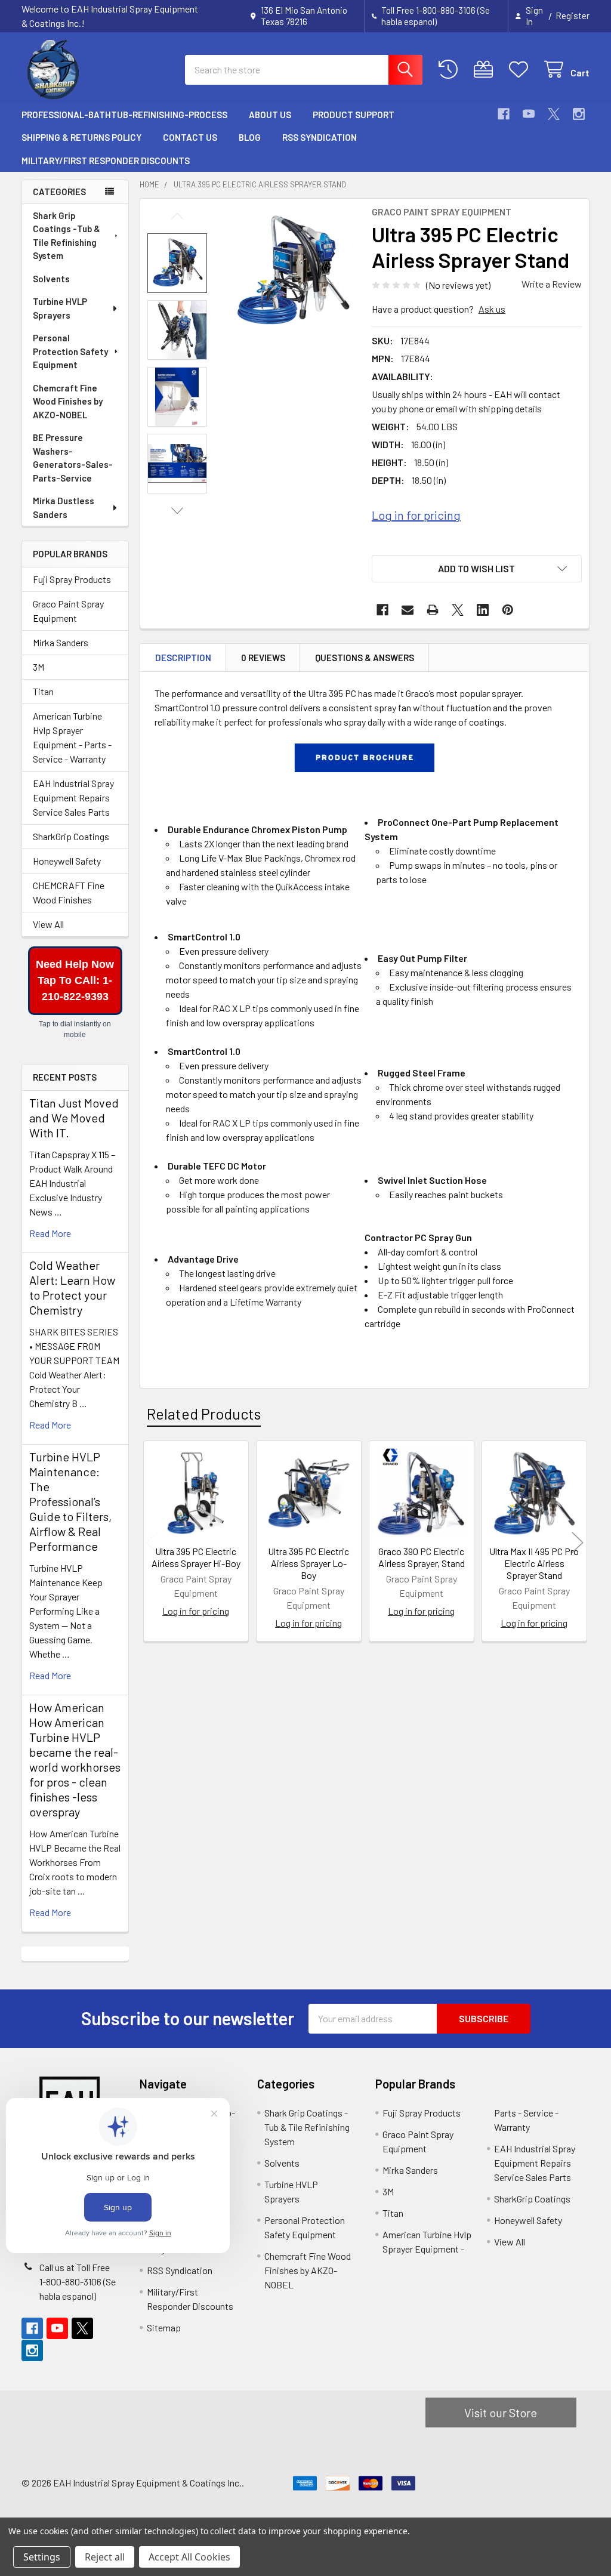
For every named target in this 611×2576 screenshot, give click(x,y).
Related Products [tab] (204, 1414)
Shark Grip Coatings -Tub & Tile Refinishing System (67, 236)
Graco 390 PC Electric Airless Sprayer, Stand (422, 1557)
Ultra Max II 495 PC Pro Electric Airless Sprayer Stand (534, 1563)
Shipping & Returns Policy (81, 137)
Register (573, 16)
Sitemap (164, 2327)
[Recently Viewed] (451, 70)
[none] (292, 272)
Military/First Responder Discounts (106, 161)
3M (38, 667)
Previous (177, 216)
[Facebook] (504, 114)
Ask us (492, 309)
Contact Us (190, 137)
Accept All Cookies (189, 2557)
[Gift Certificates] (486, 70)
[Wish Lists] (521, 70)
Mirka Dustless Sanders (64, 508)
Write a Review (552, 284)
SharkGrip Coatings (71, 836)
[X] (554, 114)
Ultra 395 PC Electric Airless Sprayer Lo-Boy (308, 1563)
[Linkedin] (483, 610)
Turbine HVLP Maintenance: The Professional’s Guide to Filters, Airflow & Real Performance (70, 1501)
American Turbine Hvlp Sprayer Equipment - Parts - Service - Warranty (72, 737)
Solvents (51, 279)
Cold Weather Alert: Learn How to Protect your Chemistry (72, 1287)
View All (48, 924)
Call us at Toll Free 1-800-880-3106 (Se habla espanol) (78, 2282)
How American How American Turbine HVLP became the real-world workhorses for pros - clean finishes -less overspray (75, 1759)
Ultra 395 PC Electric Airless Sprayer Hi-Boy (196, 1557)
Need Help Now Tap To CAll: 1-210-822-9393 (75, 980)
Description (183, 658)
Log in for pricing (416, 515)
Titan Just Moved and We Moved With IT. (74, 1118)
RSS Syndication (320, 137)
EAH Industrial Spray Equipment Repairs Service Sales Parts (73, 798)
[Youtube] (529, 114)
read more (50, 1233)
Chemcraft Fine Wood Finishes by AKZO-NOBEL (68, 401)
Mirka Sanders (61, 642)
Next (177, 510)
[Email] (408, 610)
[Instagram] (579, 114)
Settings (42, 2557)
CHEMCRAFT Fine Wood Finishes (69, 892)
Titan (43, 691)
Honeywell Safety (67, 861)
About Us (270, 115)
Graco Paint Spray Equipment (68, 611)
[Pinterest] (508, 610)
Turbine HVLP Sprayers (60, 308)
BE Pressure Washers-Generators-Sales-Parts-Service (73, 458)
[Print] (433, 610)
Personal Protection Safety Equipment (70, 351)
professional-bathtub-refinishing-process (124, 115)
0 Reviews (263, 658)
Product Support (354, 115)
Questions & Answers (365, 658)
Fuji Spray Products (72, 579)
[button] (477, 569)
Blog (250, 137)
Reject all (105, 2557)
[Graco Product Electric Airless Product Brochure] (364, 756)
